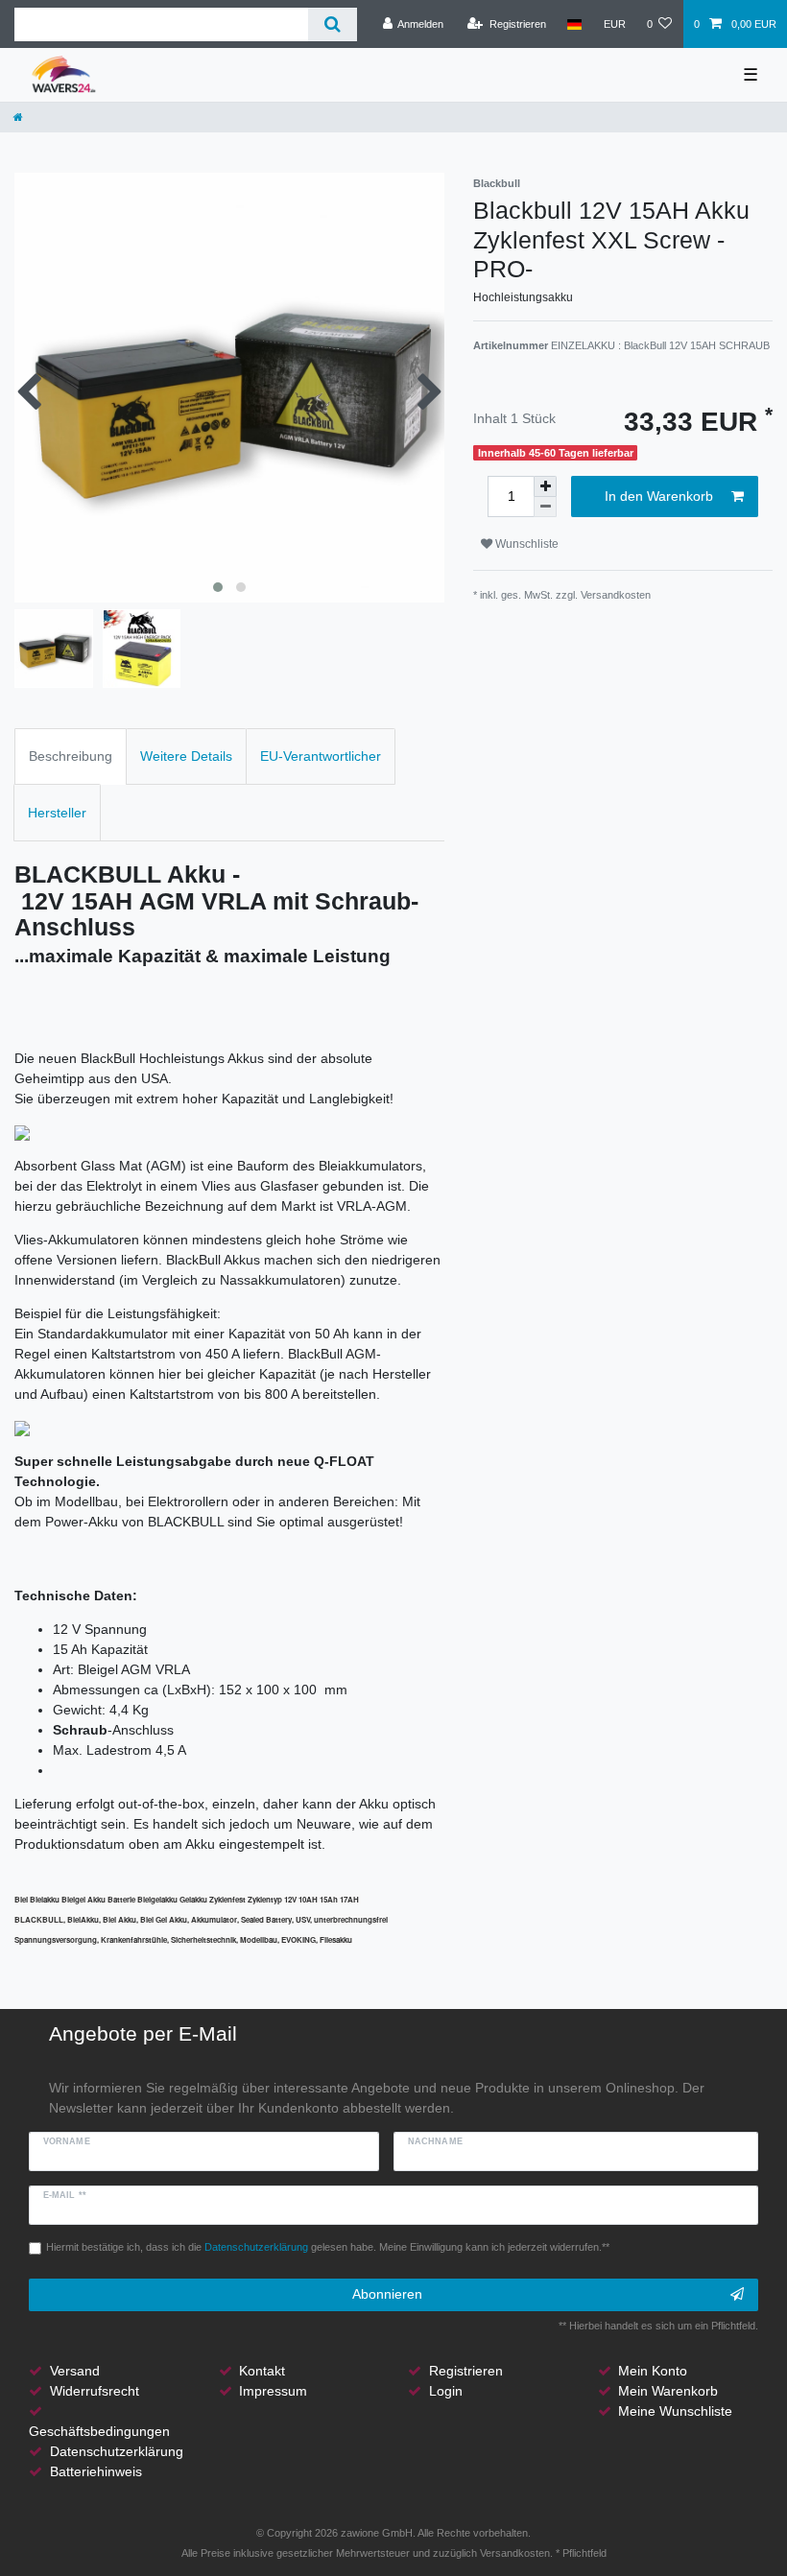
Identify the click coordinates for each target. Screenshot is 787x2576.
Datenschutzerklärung (117, 2451)
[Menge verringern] (545, 507)
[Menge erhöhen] (545, 486)
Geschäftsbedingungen (99, 2431)
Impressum (273, 2391)
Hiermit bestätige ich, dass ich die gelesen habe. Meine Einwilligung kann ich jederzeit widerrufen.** (328, 2247)
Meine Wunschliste (675, 2411)
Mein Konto (653, 2371)
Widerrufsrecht (95, 2391)
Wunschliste (525, 544)
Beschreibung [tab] (71, 756)
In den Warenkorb (659, 496)
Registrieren (466, 2371)
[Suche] (333, 24)
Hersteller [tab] (57, 813)
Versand (75, 2371)
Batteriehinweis (96, 2471)
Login (446, 2391)
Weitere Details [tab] (186, 756)
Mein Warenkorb (668, 2391)
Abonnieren (387, 2294)
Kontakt (262, 2371)
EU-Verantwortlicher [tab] (321, 756)
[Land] (574, 24)
